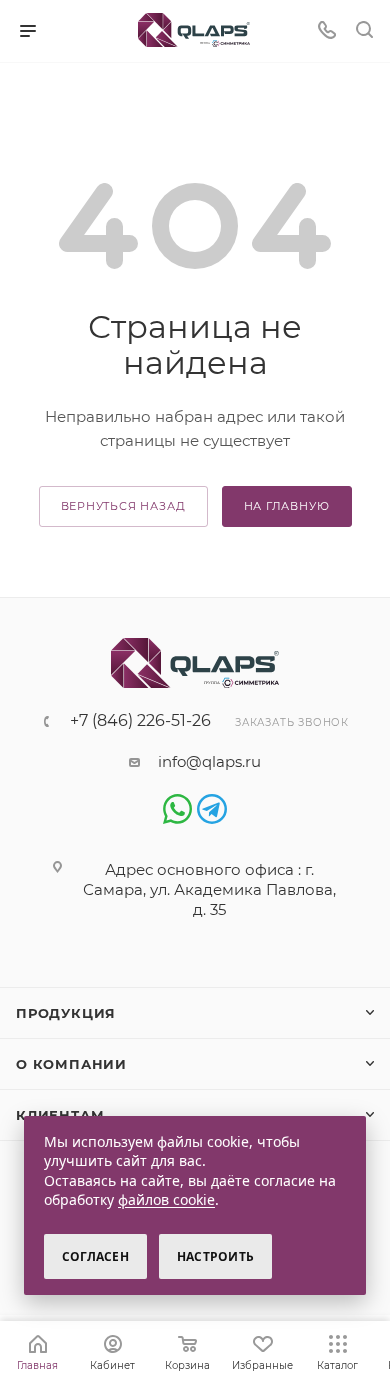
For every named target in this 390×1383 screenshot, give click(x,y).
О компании (71, 1064)
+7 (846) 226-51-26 (140, 721)
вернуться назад (123, 506)
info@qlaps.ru (209, 761)
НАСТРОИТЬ (215, 1256)
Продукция (66, 1013)
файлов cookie (166, 1199)
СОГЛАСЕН (95, 1256)
